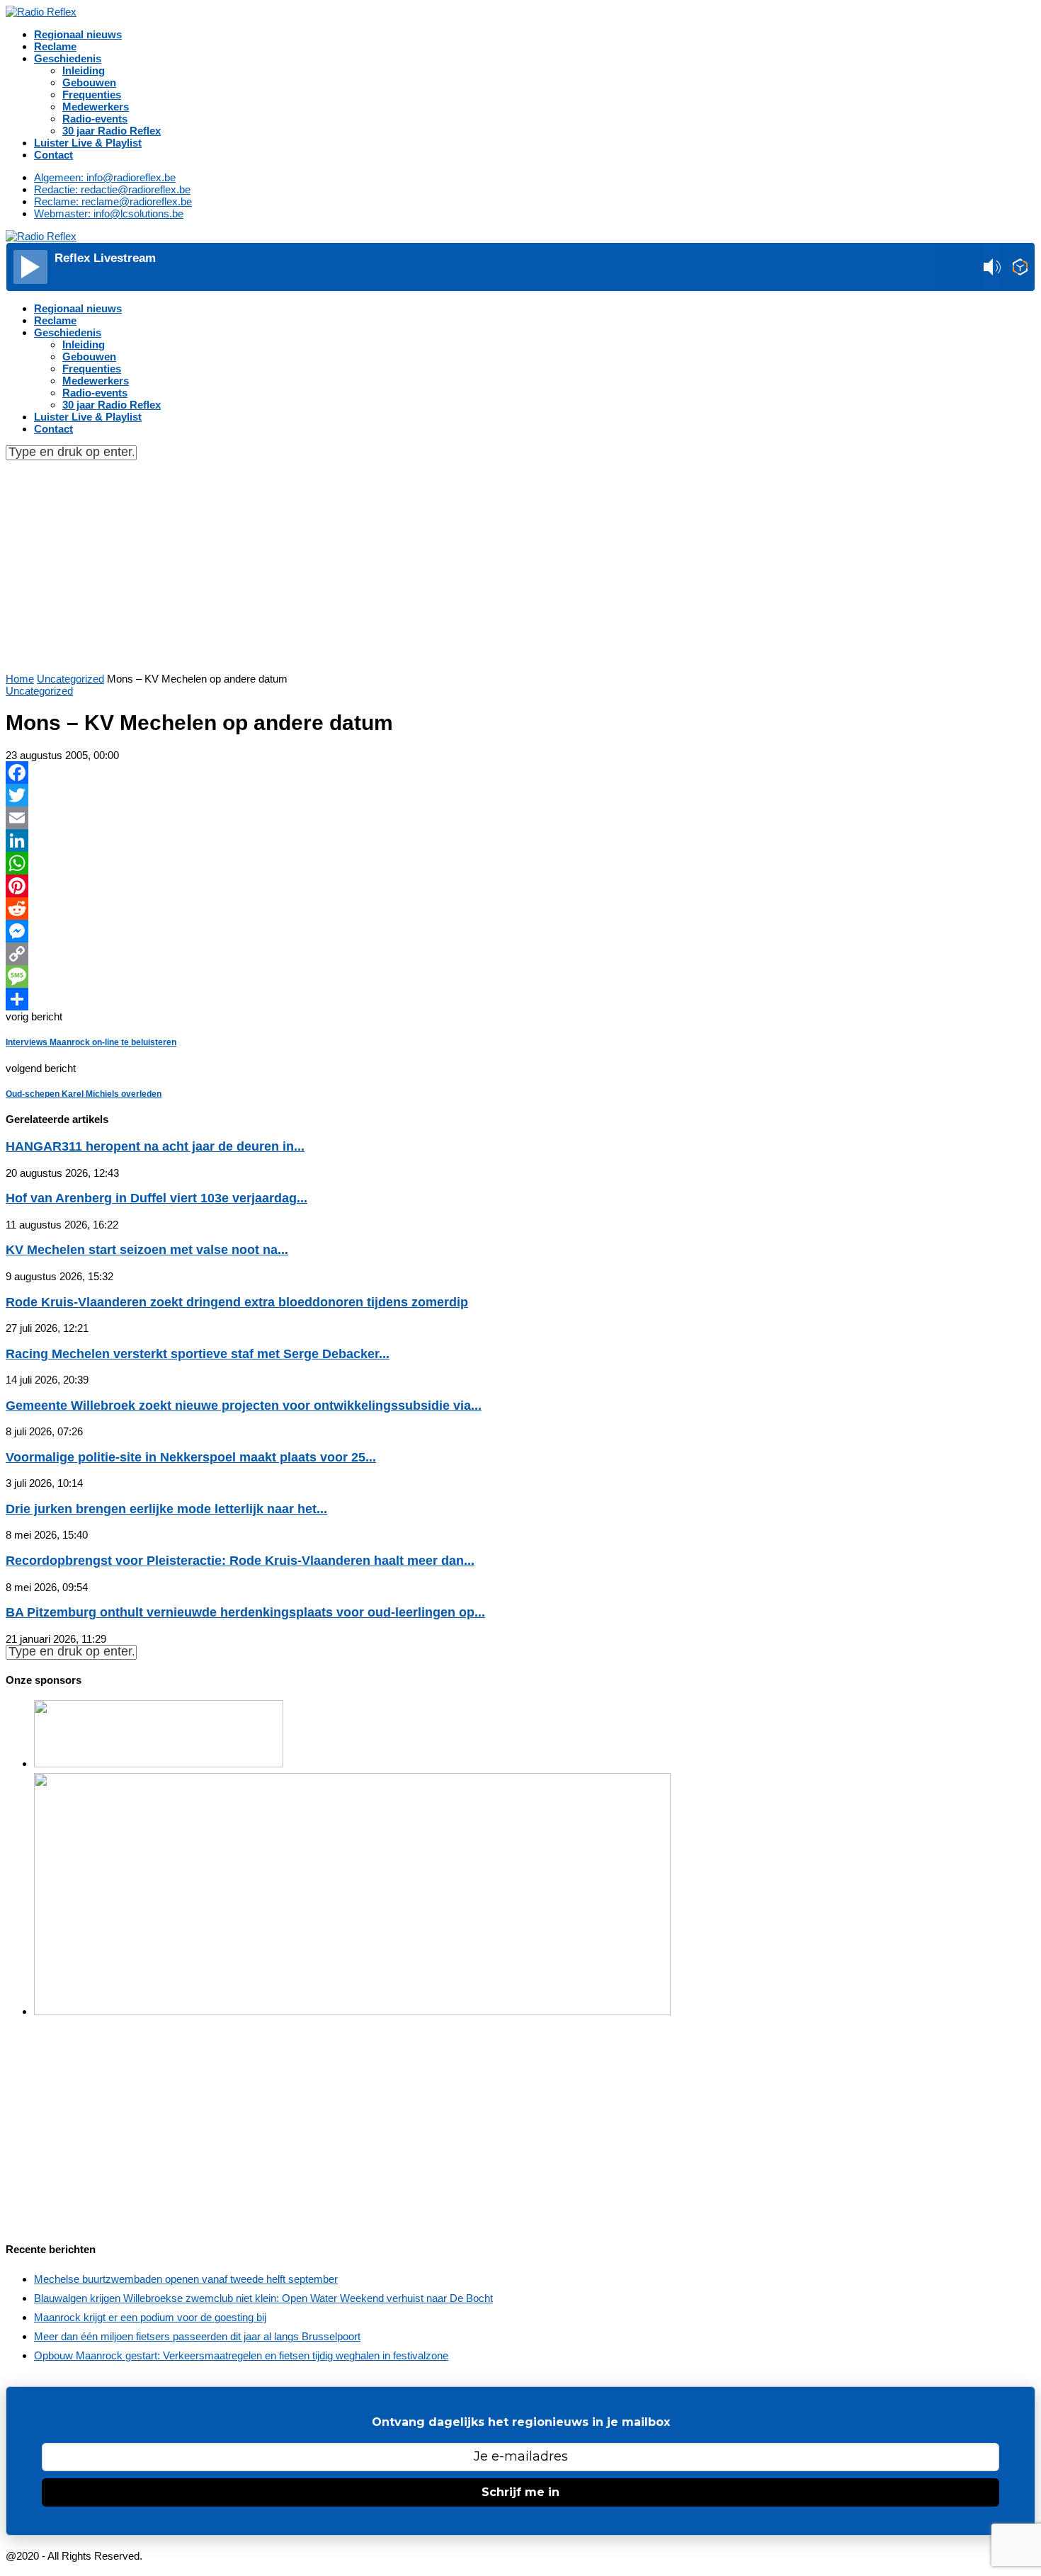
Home (20, 679)
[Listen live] (30, 267)
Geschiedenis (68, 58)
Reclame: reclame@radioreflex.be (113, 201)
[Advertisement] (520, 566)
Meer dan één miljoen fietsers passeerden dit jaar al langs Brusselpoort (197, 2336)
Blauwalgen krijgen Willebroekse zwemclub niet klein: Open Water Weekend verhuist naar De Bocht (263, 2298)
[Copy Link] (520, 954)
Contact (53, 155)
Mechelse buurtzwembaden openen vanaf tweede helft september (186, 2279)
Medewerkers (96, 107)
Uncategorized (70, 679)
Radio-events (95, 119)
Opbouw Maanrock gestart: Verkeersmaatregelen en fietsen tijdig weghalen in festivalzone (241, 2355)
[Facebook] (520, 773)
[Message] (520, 976)
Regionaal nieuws (78, 34)
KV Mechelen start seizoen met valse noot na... (147, 1250)
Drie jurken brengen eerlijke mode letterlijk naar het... (166, 1509)
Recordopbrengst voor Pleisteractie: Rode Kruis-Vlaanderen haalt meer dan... (240, 1561)
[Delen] (520, 999)
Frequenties (92, 95)
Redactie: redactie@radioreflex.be (112, 189)
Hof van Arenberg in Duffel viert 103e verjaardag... (157, 1198)
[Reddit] (520, 908)
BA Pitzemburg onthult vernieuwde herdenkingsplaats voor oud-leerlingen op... (245, 1612)
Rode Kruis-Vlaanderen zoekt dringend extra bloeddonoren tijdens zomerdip (237, 1302)
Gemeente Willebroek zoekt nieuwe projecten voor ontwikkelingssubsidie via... (244, 1406)
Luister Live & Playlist (88, 143)
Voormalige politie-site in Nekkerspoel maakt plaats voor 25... (191, 1457)
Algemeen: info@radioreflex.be (105, 177)
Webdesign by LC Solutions (209, 2556)
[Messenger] (520, 931)
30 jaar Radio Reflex (112, 131)
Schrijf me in (520, 2492)
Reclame (55, 46)
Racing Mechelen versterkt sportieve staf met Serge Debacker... (198, 1354)
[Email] (520, 818)
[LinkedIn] (520, 840)
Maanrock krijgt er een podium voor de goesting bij (150, 2317)
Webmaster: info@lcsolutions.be (109, 213)
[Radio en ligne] (1020, 268)
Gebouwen (89, 82)
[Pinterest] (520, 886)
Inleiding (84, 70)
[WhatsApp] (520, 863)
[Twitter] (520, 795)
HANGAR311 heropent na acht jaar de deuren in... (155, 1146)
